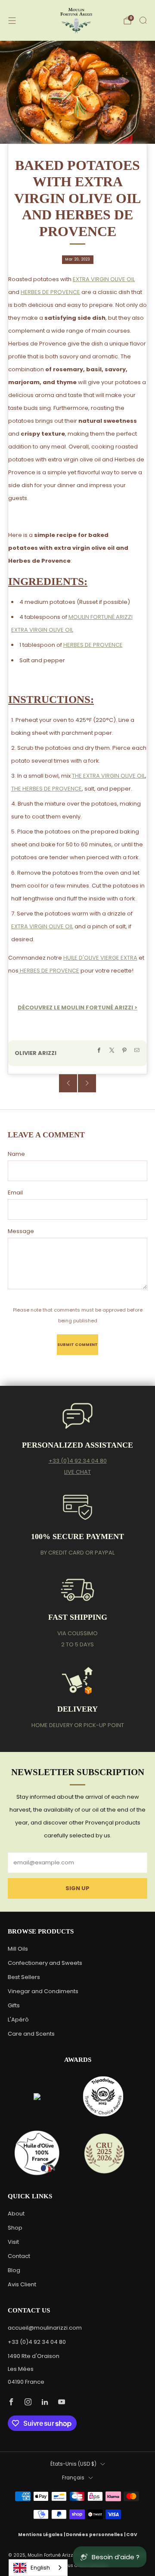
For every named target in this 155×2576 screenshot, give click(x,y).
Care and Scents (31, 2034)
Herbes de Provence (50, 292)
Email (15, 1193)
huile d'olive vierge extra (100, 958)
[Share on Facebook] (99, 1050)
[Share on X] (112, 1050)
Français (73, 2478)
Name (16, 1154)
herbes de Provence (49, 971)
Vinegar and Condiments (43, 1991)
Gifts (14, 2005)
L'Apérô (18, 2020)
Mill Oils (18, 1949)
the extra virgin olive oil (108, 776)
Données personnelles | (96, 2535)
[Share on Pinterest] (124, 1050)
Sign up (77, 1888)
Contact (19, 2256)
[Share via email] (137, 1050)
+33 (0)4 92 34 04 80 (78, 1461)
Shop (15, 2228)
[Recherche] (143, 20)
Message (21, 1231)
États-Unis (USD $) (73, 2464)
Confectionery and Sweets (45, 1963)
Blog (14, 2270)
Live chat (77, 1472)
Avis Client (22, 2284)
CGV (132, 2535)
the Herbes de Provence (46, 789)
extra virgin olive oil (104, 279)
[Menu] (12, 21)
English (40, 2568)
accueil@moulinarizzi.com (45, 2328)
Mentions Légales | (42, 2535)
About (16, 2214)
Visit (13, 2242)
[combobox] (38, 2568)
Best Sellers (24, 1977)
